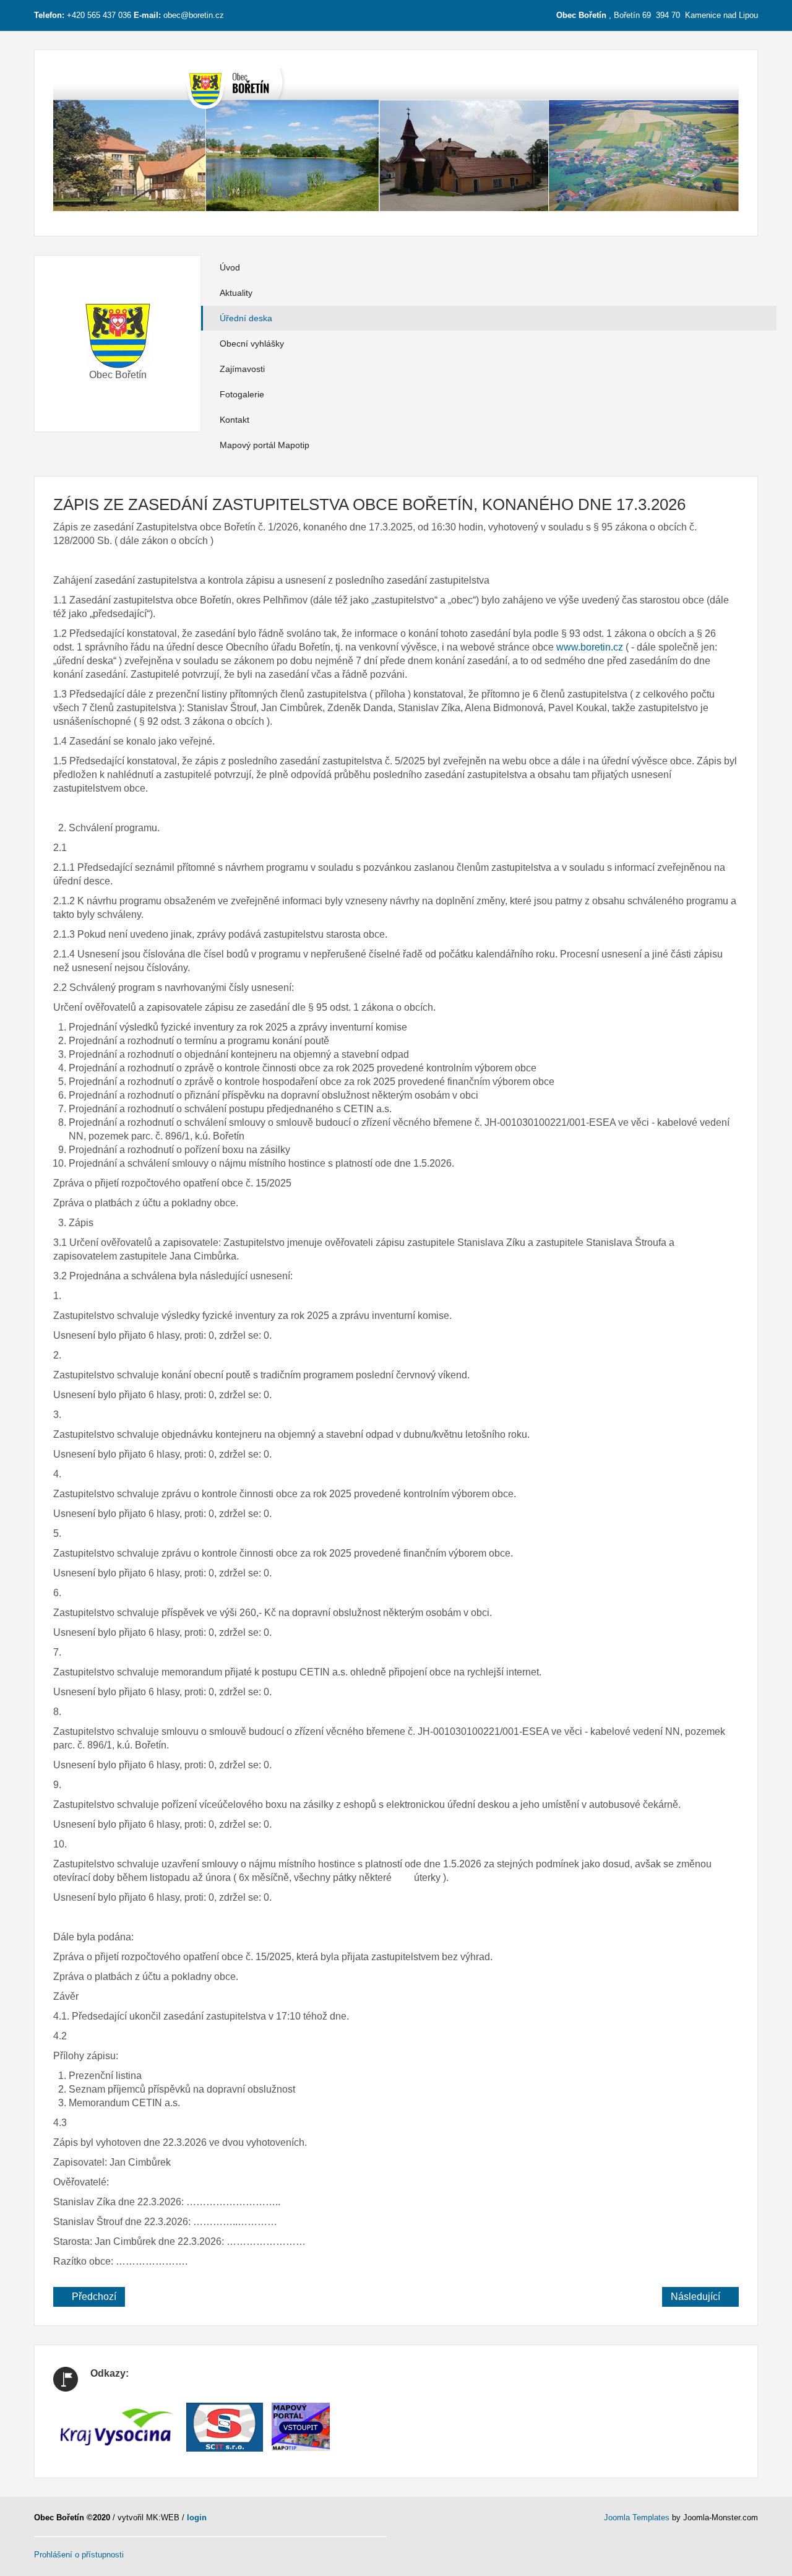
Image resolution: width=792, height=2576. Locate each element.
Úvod (230, 267)
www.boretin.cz (590, 647)
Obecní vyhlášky (252, 344)
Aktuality (236, 293)
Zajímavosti (242, 369)
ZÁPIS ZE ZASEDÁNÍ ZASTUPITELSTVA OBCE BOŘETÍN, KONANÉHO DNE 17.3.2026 (369, 504)
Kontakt (235, 420)
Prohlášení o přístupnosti (79, 2555)
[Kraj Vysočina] (117, 2426)
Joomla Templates (637, 2518)
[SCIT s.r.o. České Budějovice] (225, 2426)
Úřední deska (246, 318)
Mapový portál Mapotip (265, 445)
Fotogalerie (242, 394)
